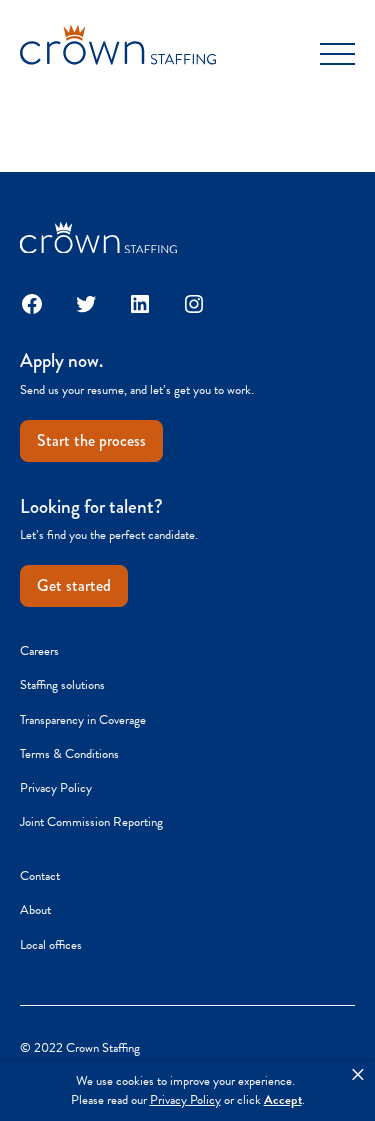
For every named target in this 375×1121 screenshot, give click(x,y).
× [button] (358, 1075)
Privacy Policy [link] (185, 1100)
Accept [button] (283, 1100)
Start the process (91, 440)
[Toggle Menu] (337, 54)
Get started (74, 585)
